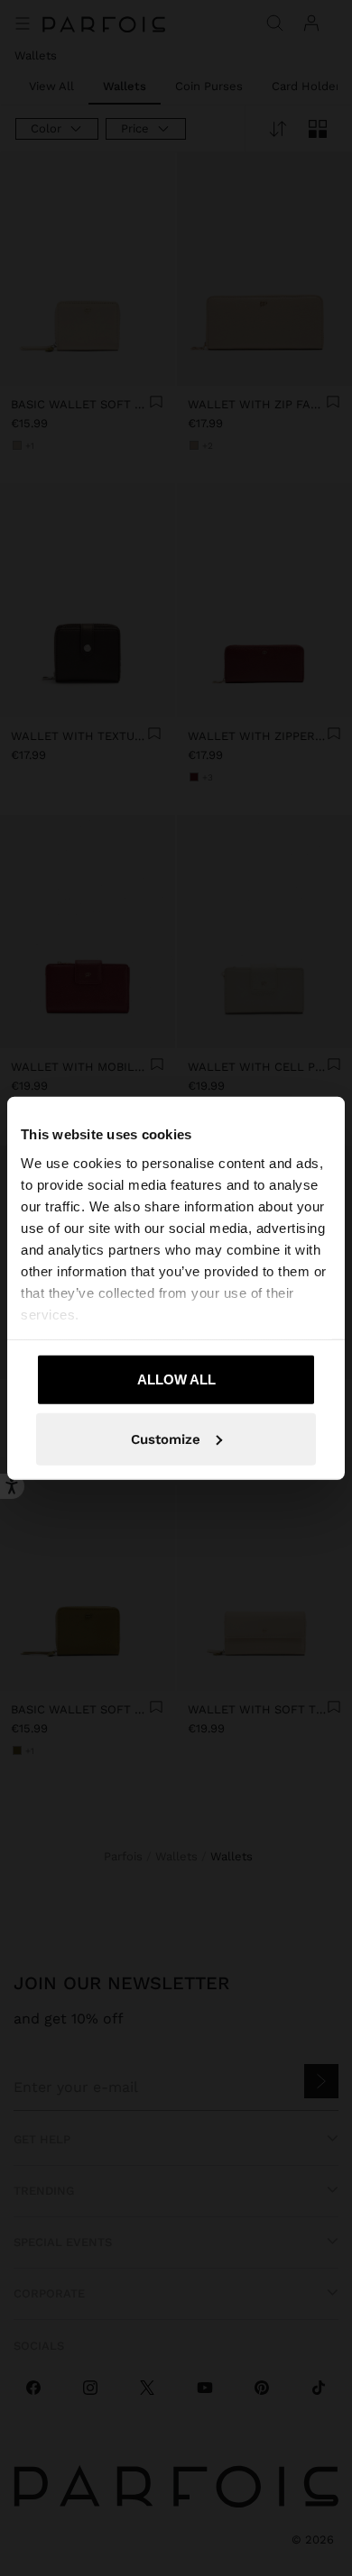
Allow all (176, 1379)
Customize (166, 1439)
